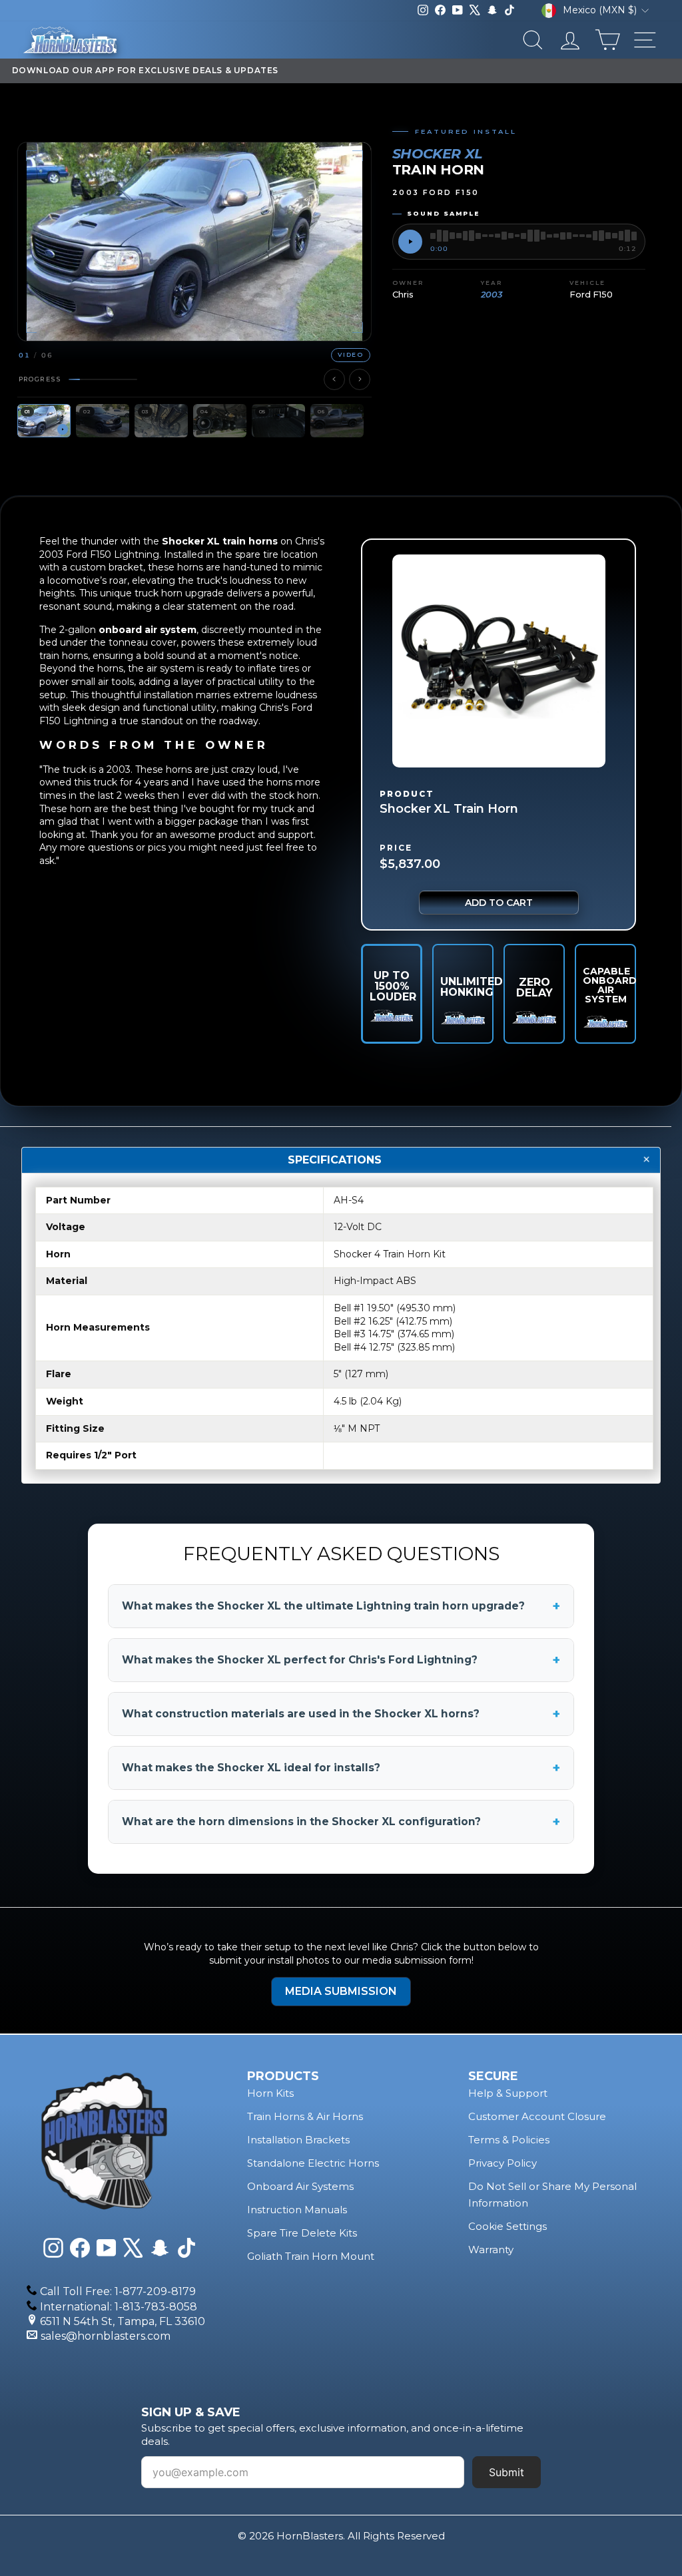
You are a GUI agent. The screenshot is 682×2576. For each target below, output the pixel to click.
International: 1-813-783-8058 (119, 2307)
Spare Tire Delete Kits (302, 2233)
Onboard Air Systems (300, 2186)
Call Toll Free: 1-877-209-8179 (118, 2291)
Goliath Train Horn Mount (311, 2256)
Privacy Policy (503, 2163)
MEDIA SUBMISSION (341, 1991)
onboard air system (148, 630)
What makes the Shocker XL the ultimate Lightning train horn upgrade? (341, 1606)
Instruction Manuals (297, 2210)
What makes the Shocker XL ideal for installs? (341, 1768)
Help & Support (508, 2093)
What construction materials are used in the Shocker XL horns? (341, 1714)
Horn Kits (270, 2093)
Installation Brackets (298, 2140)
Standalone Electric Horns (313, 2163)
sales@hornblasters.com (106, 2336)
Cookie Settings (508, 2226)
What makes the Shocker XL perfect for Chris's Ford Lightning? (341, 1660)
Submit (507, 2472)
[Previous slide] (334, 379)
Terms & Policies (509, 2140)
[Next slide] (360, 379)
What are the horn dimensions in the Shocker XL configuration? (341, 1822)
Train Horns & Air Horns (305, 2116)
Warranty (491, 2250)
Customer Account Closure (537, 2116)
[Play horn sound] (410, 242)
